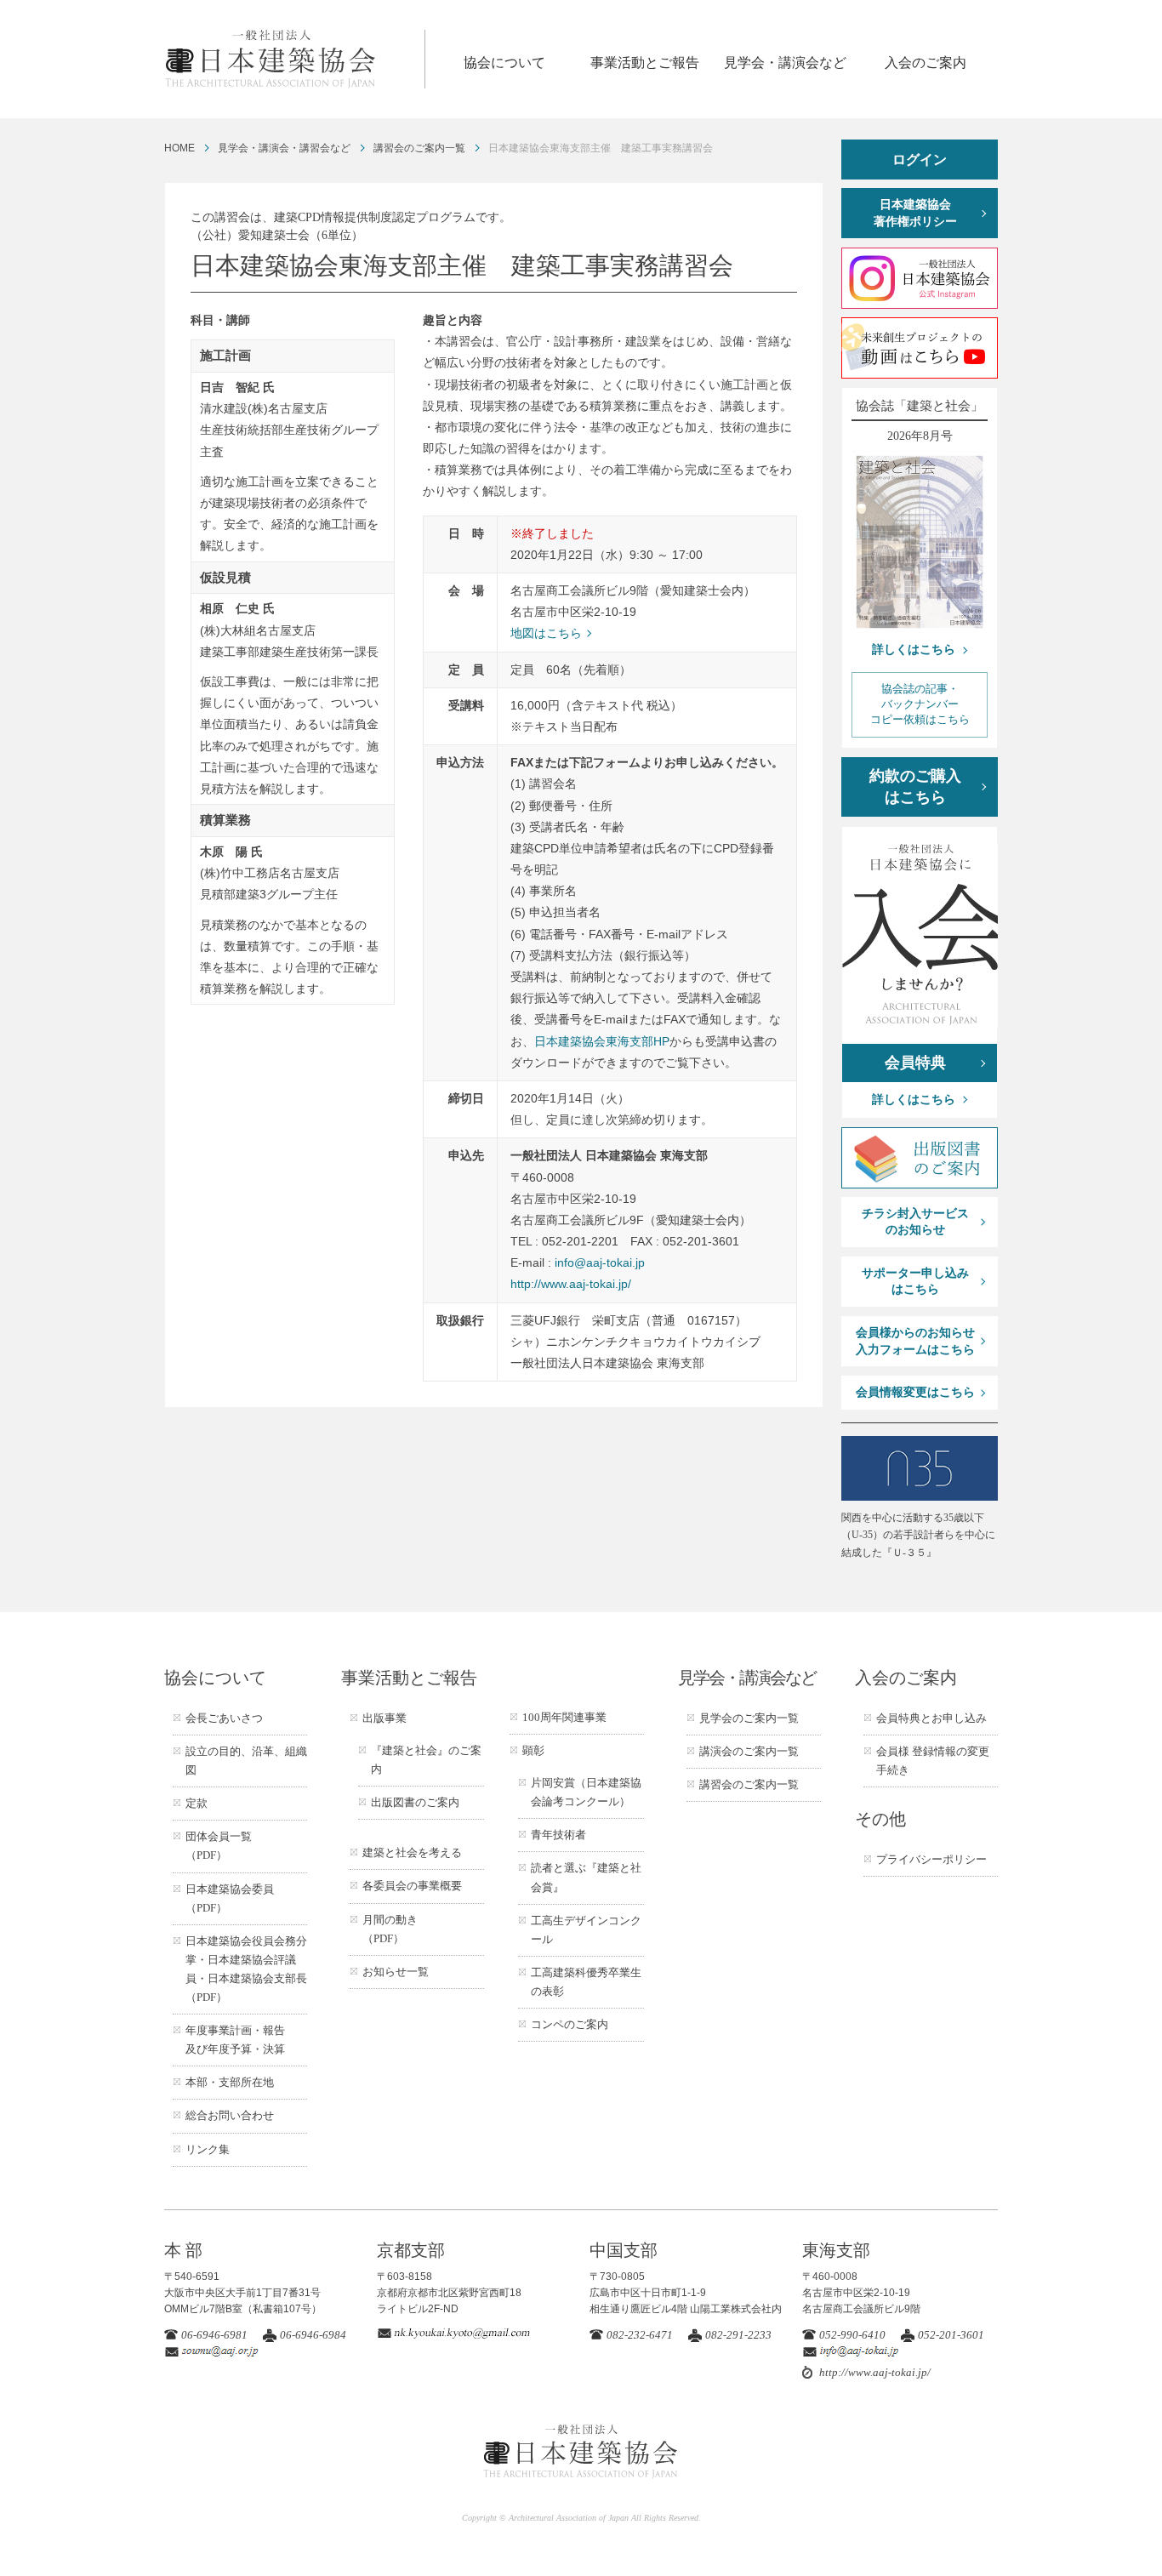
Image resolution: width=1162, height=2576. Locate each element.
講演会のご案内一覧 (749, 1751)
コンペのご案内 (570, 2024)
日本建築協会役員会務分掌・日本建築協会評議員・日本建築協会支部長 (246, 1969)
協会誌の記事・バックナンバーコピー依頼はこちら (920, 704)
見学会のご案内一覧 (749, 1718)
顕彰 (533, 1750)
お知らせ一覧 (396, 1972)
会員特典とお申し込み (931, 1718)
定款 (197, 1803)
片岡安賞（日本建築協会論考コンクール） (586, 1792)
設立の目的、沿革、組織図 (246, 1761)
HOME (179, 148)
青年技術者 (558, 1835)
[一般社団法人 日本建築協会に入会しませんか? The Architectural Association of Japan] (920, 935)
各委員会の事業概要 (412, 1886)
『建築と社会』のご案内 (426, 1760)
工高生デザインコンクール (586, 1930)
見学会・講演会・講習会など (284, 148)
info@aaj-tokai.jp (600, 1262)
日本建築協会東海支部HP (602, 1041)
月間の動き (390, 1929)
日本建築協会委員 (230, 1898)
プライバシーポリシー (931, 1859)
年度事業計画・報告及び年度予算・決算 (235, 2040)
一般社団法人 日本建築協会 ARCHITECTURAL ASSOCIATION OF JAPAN (294, 59)
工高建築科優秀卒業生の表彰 (586, 1982)
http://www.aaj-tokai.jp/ (571, 1284)
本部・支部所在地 (230, 2082)
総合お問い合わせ (230, 2115)
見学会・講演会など (785, 63)
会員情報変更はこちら (915, 1392)
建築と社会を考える (412, 1852)
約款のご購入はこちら (915, 786)
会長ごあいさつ (224, 1718)
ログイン (920, 160)
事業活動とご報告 (645, 63)
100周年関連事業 (564, 1717)
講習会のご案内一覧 (419, 148)
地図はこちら (546, 633)
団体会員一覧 (219, 1846)
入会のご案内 (926, 63)
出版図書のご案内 (415, 1802)
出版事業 (384, 1718)
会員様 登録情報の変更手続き (933, 1761)
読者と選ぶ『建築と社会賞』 (586, 1877)
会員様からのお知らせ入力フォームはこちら (915, 1341)
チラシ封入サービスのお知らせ (915, 1222)
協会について (504, 63)
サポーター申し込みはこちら (915, 1282)
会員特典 (915, 1063)
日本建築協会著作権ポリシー (915, 213)
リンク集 (208, 2149)
